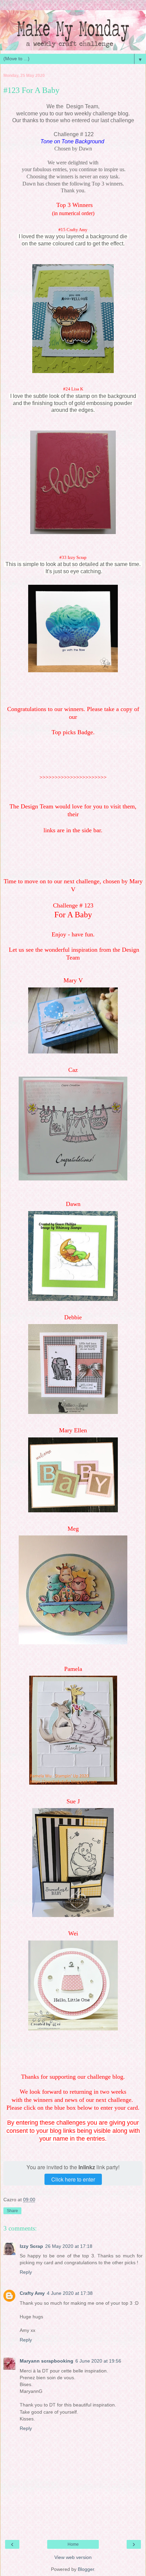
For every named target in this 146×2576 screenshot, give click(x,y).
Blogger (86, 2569)
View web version (73, 2557)
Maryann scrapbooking (47, 2361)
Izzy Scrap (31, 2246)
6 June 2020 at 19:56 (98, 2361)
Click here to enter (73, 2179)
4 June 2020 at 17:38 (70, 2293)
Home (73, 2544)
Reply (26, 2272)
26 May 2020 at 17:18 (69, 2246)
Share (12, 2211)
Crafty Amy (32, 2293)
